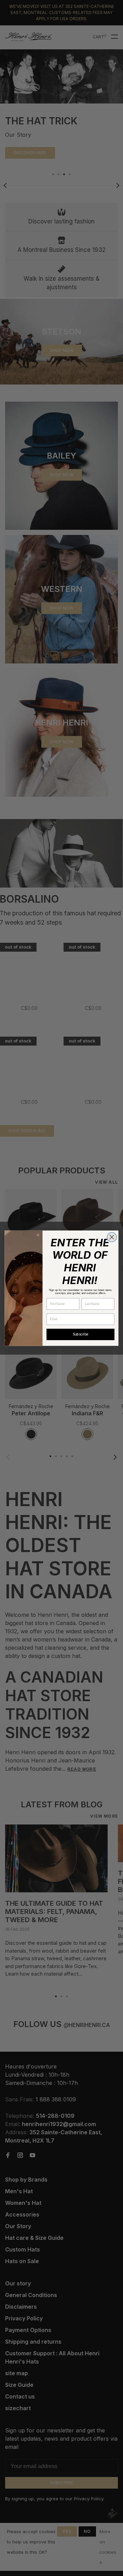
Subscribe (81, 1334)
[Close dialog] (112, 1237)
